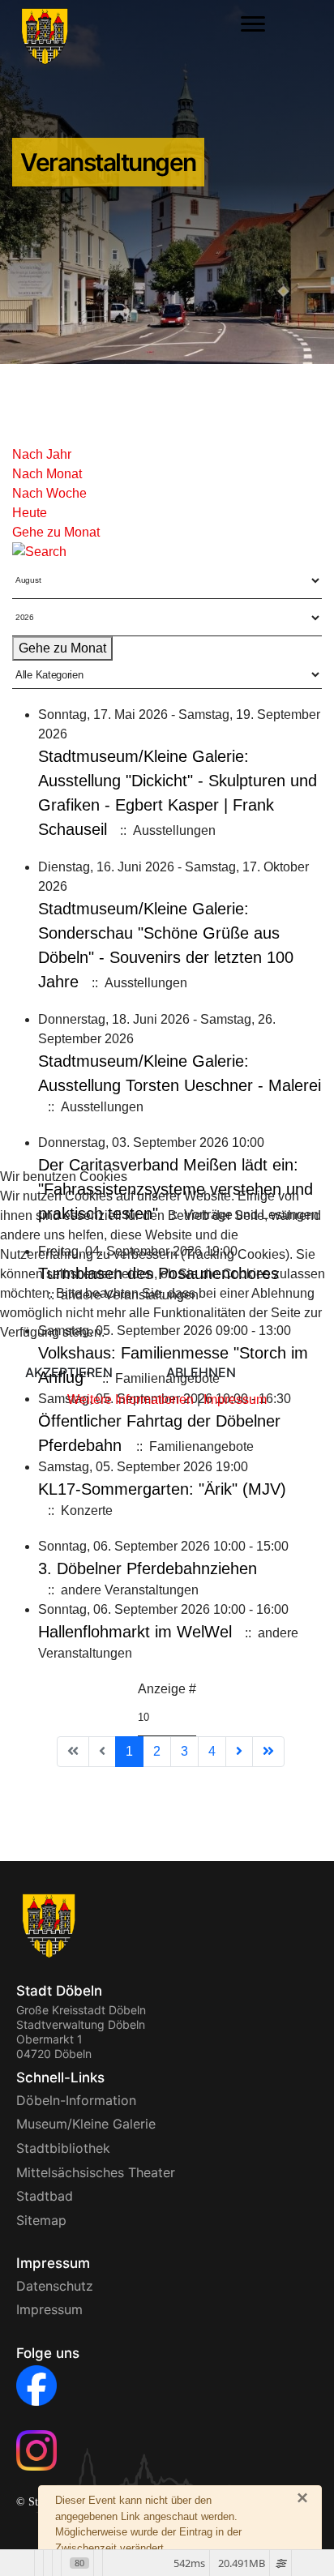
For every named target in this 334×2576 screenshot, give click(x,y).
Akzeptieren (69, 1372)
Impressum (235, 1399)
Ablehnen (201, 1372)
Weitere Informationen (131, 1399)
